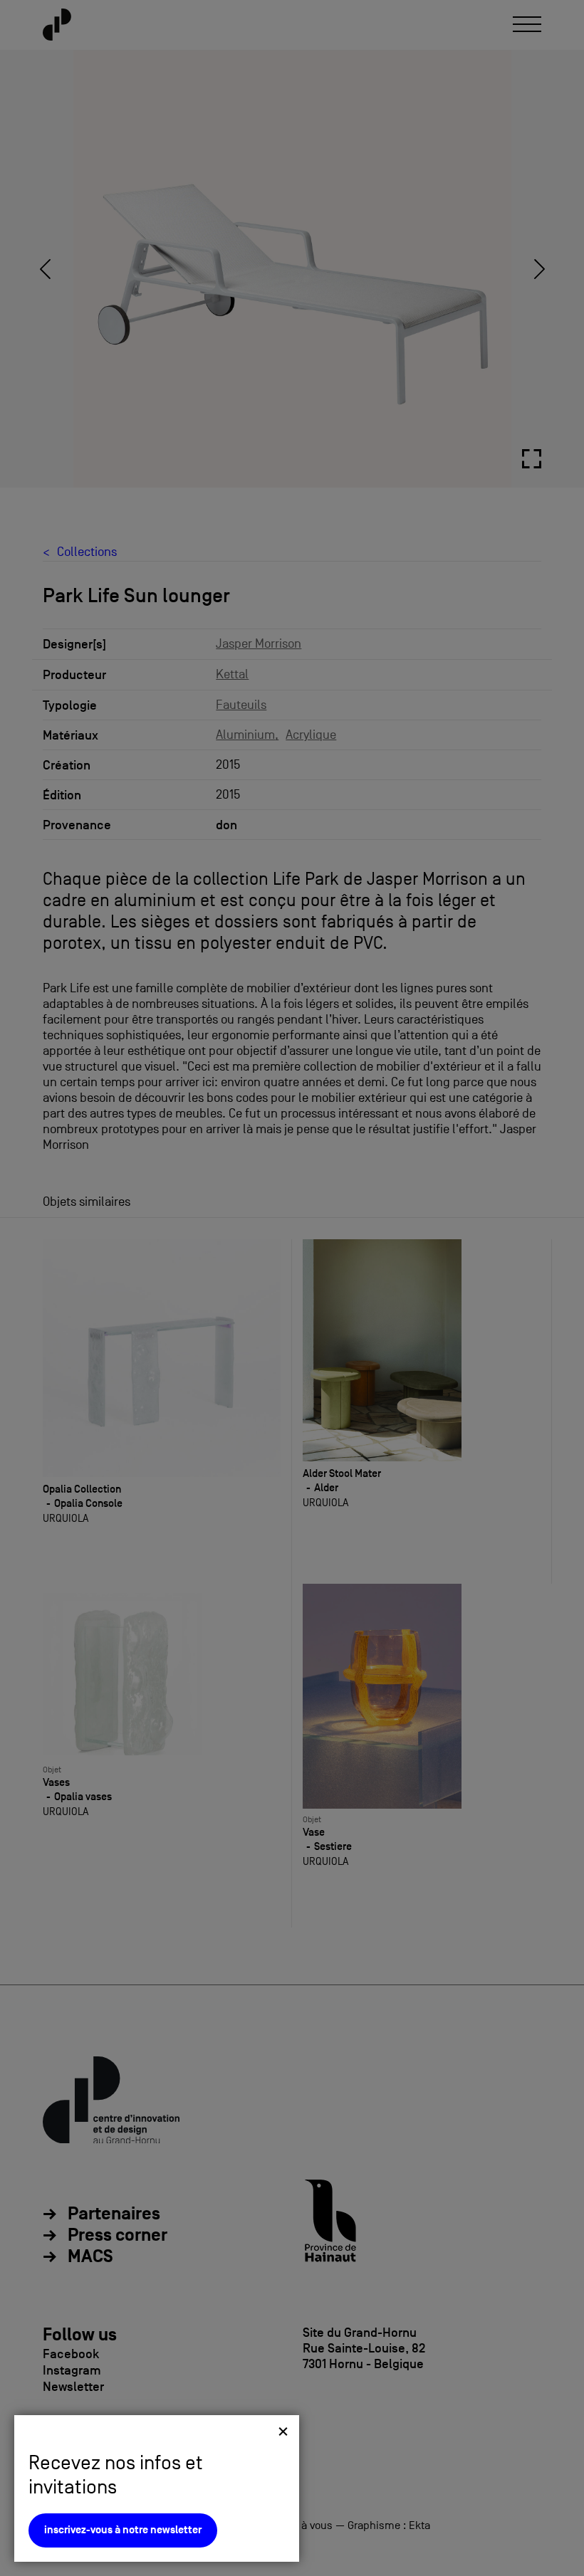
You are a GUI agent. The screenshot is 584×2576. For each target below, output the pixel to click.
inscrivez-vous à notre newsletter (123, 2530)
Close (283, 2431)
